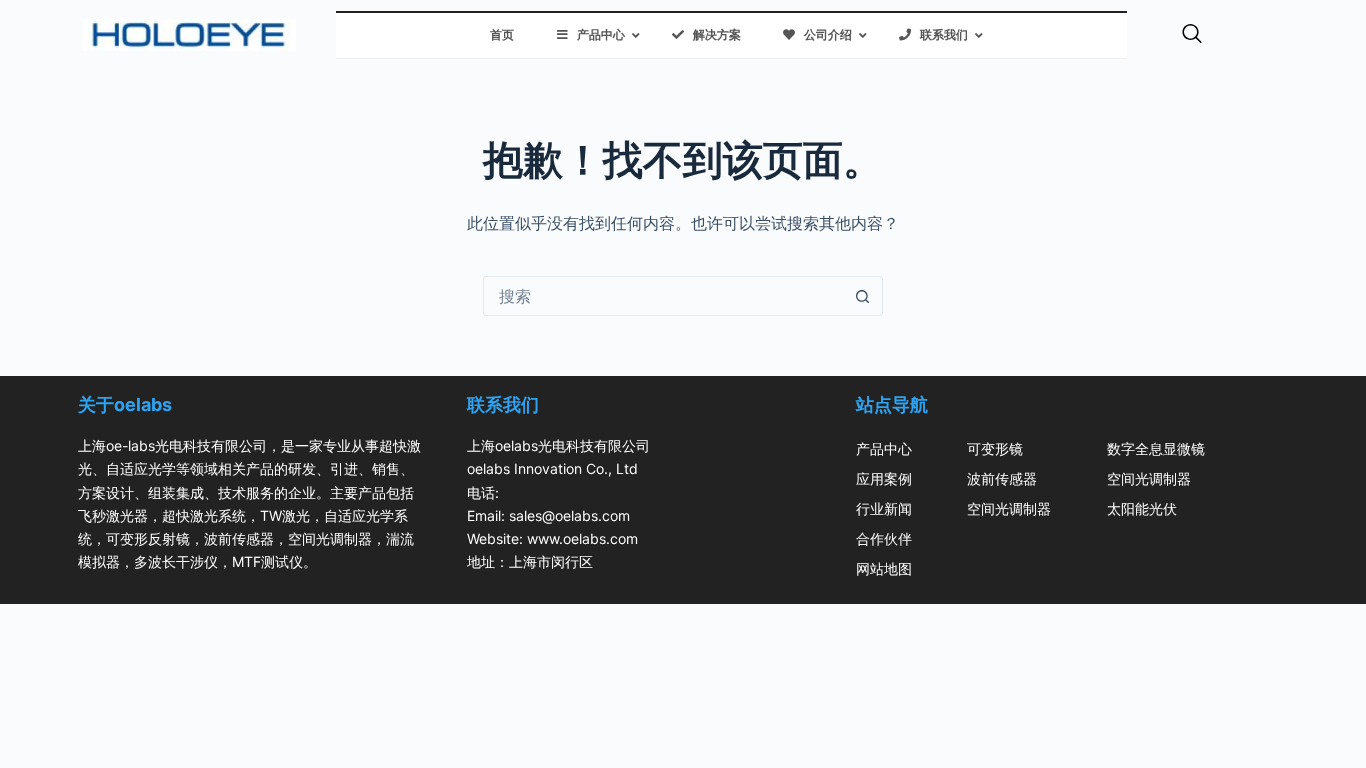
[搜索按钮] (863, 296)
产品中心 (884, 448)
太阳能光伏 (1142, 508)
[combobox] (664, 296)
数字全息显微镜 (1156, 448)
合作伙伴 (884, 538)
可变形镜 (995, 448)
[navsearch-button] (1192, 35)
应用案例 (884, 478)
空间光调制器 (1009, 508)
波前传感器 (1002, 478)
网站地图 (884, 568)
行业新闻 (884, 508)
